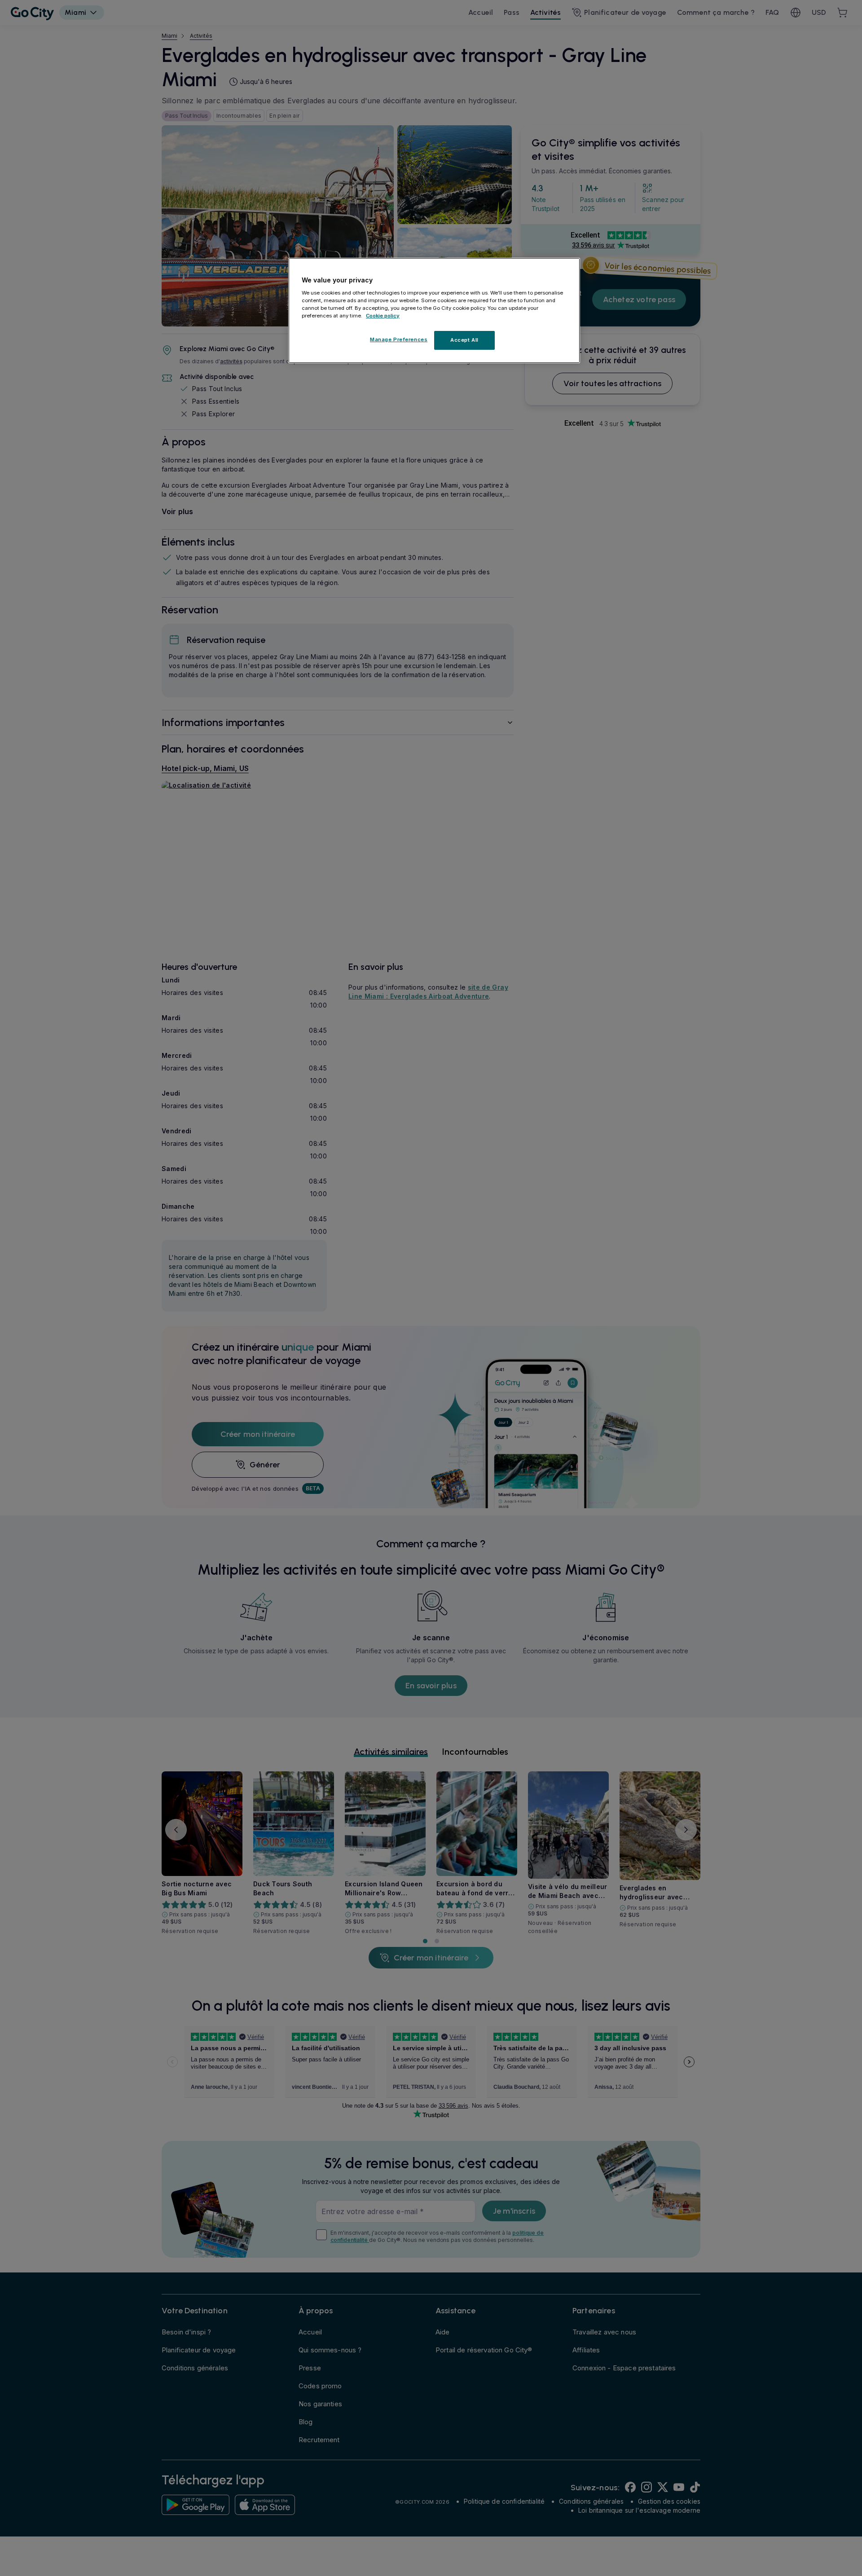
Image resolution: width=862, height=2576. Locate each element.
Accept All (464, 340)
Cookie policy (383, 315)
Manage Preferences (399, 339)
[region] (434, 311)
